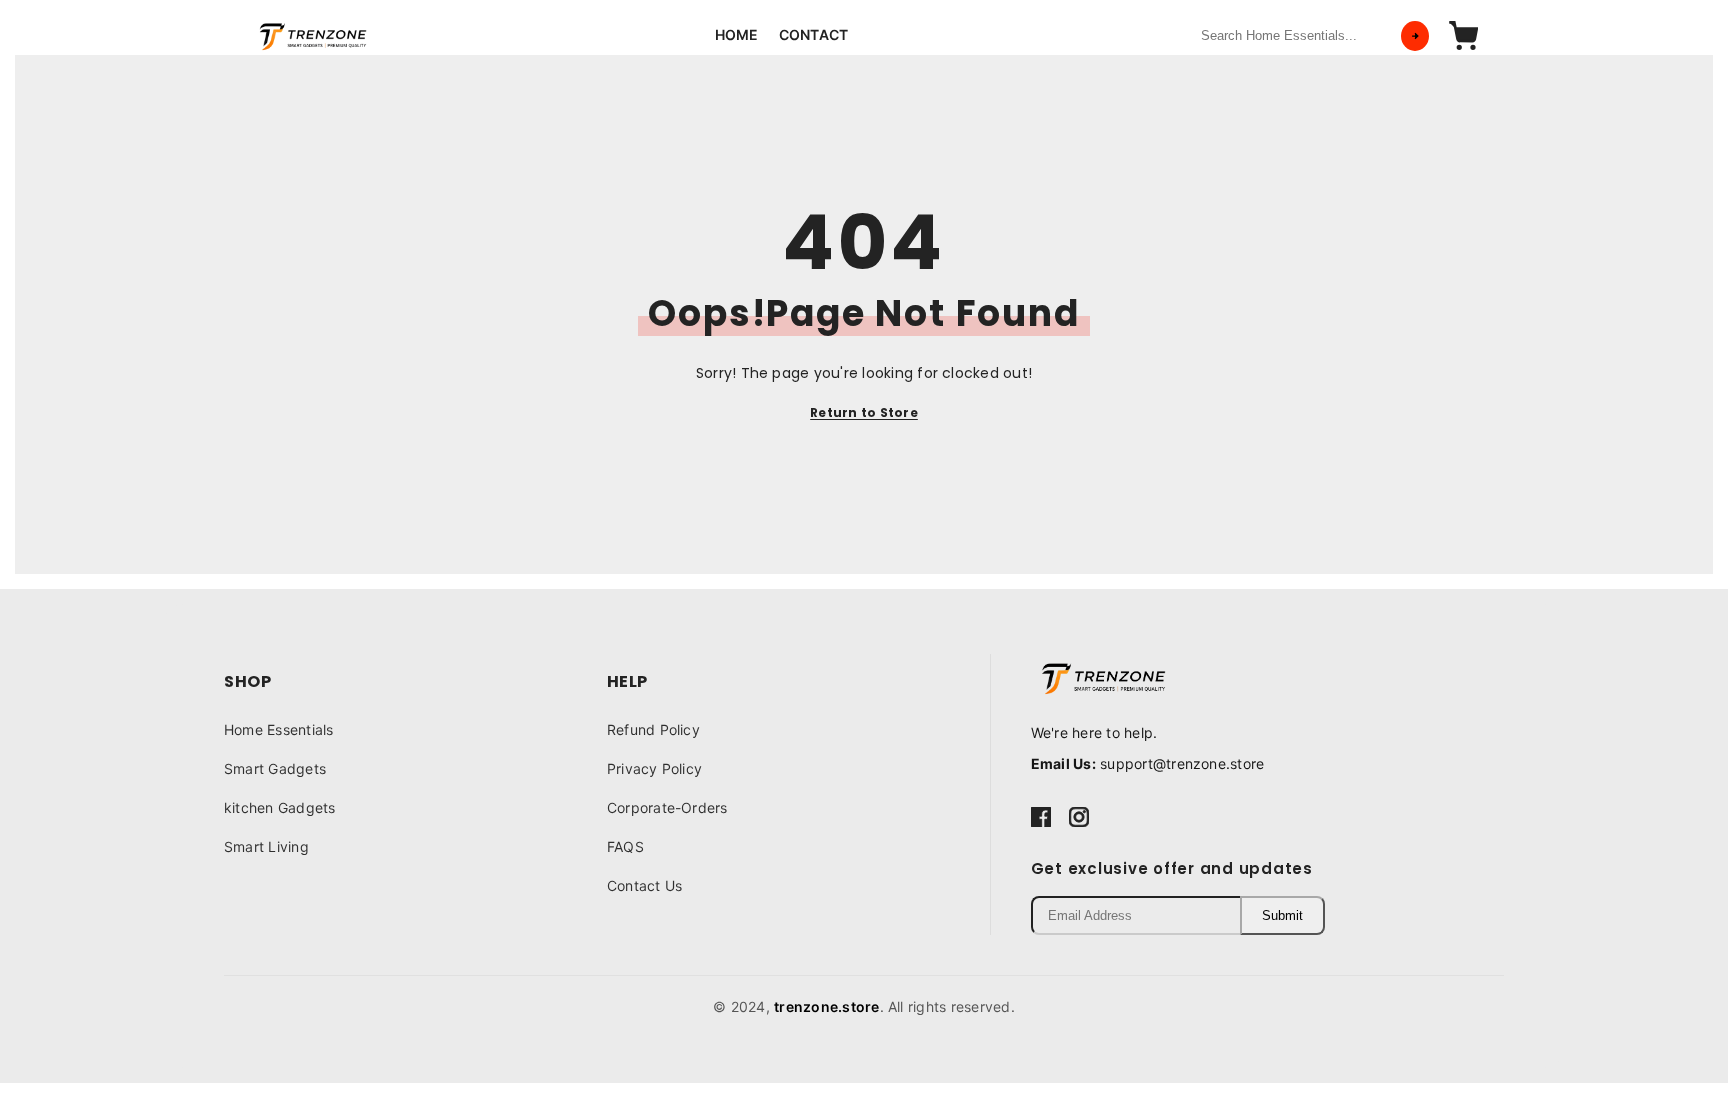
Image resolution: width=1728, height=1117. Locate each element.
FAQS (625, 846)
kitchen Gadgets (280, 807)
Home (737, 34)
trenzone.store (826, 1006)
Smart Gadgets (275, 768)
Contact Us (644, 885)
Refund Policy (653, 729)
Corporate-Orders (667, 807)
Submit (1282, 915)
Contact (814, 34)
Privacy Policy (654, 768)
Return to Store (864, 412)
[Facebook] (1041, 816)
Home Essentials (279, 729)
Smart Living (266, 846)
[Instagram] (1079, 816)
